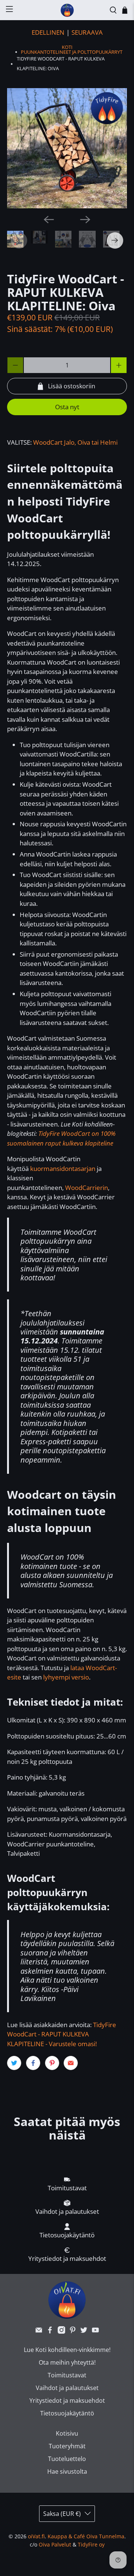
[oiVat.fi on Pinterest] (73, 2331)
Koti (67, 47)
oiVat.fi (36, 2536)
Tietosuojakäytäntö (67, 2413)
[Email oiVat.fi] (39, 2331)
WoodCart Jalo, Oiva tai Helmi (75, 442)
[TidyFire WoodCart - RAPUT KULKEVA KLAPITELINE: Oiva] (67, 148)
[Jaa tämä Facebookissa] (33, 2063)
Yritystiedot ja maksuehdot (67, 2401)
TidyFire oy (91, 2544)
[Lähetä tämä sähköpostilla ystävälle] (71, 2063)
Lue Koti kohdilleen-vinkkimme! (67, 2350)
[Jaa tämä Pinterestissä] (52, 2063)
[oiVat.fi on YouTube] (95, 2331)
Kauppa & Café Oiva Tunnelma (86, 2536)
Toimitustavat (67, 2375)
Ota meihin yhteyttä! (67, 2362)
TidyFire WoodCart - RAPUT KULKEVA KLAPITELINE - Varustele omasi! (62, 2034)
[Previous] (49, 220)
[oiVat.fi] (67, 10)
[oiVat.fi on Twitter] (84, 2331)
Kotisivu (67, 2433)
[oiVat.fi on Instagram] (61, 2331)
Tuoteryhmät (67, 2446)
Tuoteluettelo (67, 2459)
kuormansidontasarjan (63, 1169)
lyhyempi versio (66, 1677)
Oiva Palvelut (55, 2544)
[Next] (85, 220)
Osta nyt (67, 407)
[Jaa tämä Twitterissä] (14, 2063)
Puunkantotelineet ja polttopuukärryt (72, 52)
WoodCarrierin (87, 1188)
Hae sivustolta (67, 2471)
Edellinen (48, 32)
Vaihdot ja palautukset (67, 2388)
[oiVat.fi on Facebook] (50, 2331)
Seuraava (87, 32)
